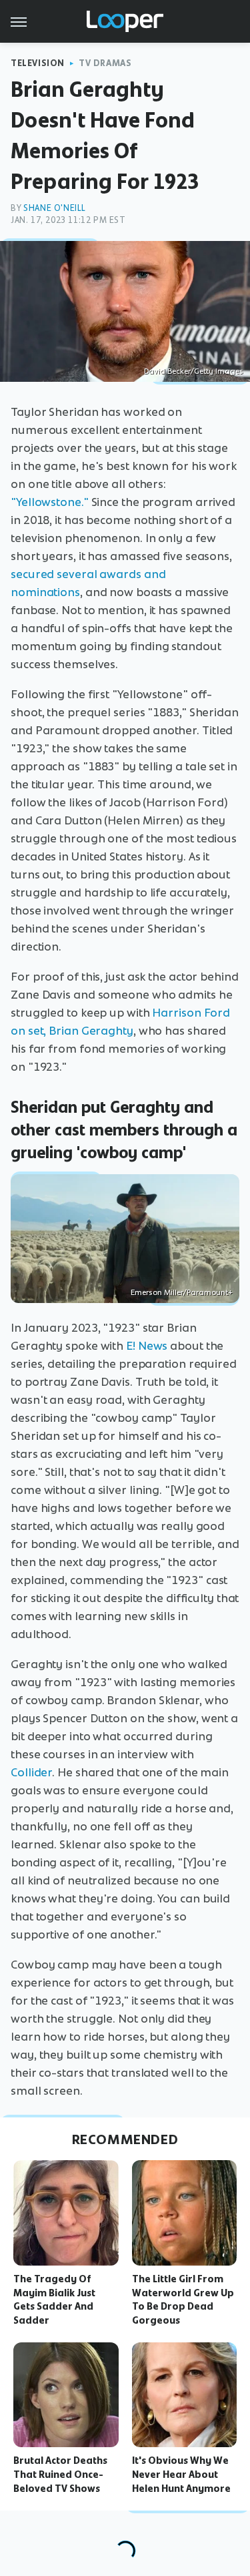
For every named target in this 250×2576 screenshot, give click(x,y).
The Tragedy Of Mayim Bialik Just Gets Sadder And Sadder (54, 2300)
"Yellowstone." (50, 502)
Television (38, 63)
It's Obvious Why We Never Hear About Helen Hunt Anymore (181, 2475)
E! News (147, 1346)
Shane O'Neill (55, 208)
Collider (31, 1772)
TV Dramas (105, 63)
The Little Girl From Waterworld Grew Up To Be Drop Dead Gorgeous (183, 2300)
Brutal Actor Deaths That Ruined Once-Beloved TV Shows (60, 2475)
